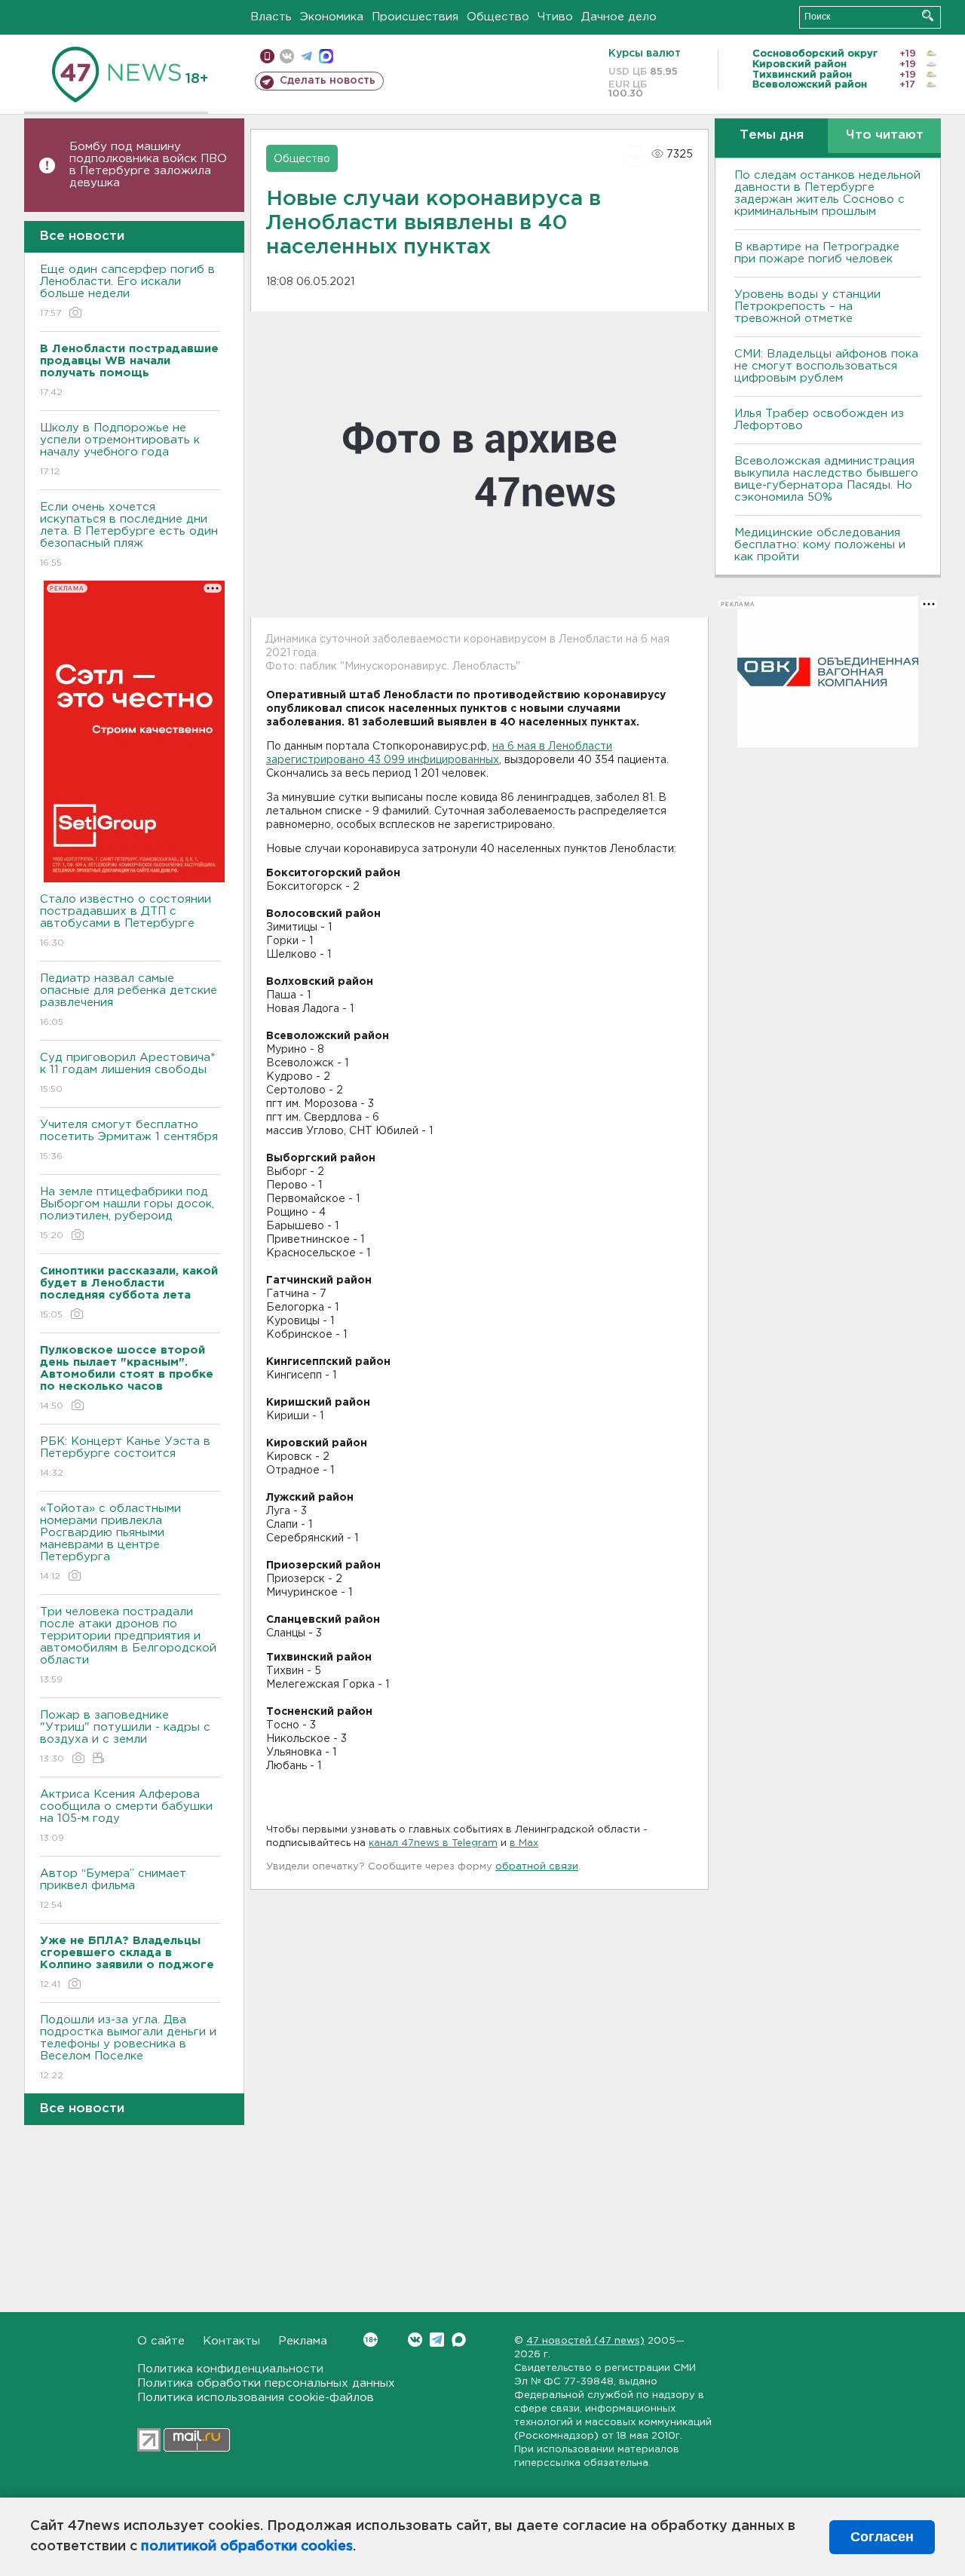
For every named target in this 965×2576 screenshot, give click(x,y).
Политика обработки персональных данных (266, 2383)
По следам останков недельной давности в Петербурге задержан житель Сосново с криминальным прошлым (827, 193)
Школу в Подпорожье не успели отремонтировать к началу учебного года (120, 449)
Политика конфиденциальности (230, 2369)
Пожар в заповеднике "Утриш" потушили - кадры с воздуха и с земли (125, 1737)
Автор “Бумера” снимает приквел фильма (113, 1889)
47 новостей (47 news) (585, 2341)
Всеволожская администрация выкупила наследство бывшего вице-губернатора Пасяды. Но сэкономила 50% (826, 479)
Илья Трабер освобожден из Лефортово (819, 420)
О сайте (161, 2341)
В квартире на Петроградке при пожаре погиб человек (817, 253)
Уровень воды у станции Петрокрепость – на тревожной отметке (807, 307)
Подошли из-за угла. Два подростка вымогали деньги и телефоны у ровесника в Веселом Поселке (128, 2047)
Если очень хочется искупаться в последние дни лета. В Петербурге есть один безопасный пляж (129, 535)
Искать (928, 15)
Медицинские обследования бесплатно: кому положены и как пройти (820, 545)
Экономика (332, 17)
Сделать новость (328, 81)
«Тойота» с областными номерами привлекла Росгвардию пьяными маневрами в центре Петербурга (110, 1542)
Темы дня (772, 135)
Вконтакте (415, 2340)
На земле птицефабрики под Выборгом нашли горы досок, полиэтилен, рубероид (127, 1213)
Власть (271, 17)
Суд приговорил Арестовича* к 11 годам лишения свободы (127, 1073)
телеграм (306, 56)
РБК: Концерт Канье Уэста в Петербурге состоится (125, 1457)
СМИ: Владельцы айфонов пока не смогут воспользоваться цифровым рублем (826, 366)
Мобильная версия (267, 56)
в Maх (524, 1843)
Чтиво (555, 17)
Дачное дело (619, 17)
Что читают (885, 135)
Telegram (437, 2340)
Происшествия (415, 17)
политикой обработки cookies (247, 2547)
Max (459, 2340)
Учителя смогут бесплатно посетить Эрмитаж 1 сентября (129, 1140)
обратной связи (537, 1867)
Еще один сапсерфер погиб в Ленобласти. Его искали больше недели (127, 291)
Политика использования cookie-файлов (256, 2398)
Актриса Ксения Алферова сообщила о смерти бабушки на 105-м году (126, 1816)
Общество (498, 17)
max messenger (326, 56)
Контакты (231, 2341)
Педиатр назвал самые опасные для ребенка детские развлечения (129, 1000)
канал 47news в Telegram (433, 1843)
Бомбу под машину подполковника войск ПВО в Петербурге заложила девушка (148, 165)
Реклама (303, 2341)
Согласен (882, 2537)
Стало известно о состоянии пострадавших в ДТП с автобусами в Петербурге (126, 921)
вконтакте (287, 56)
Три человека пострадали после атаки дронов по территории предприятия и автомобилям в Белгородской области (128, 1645)
